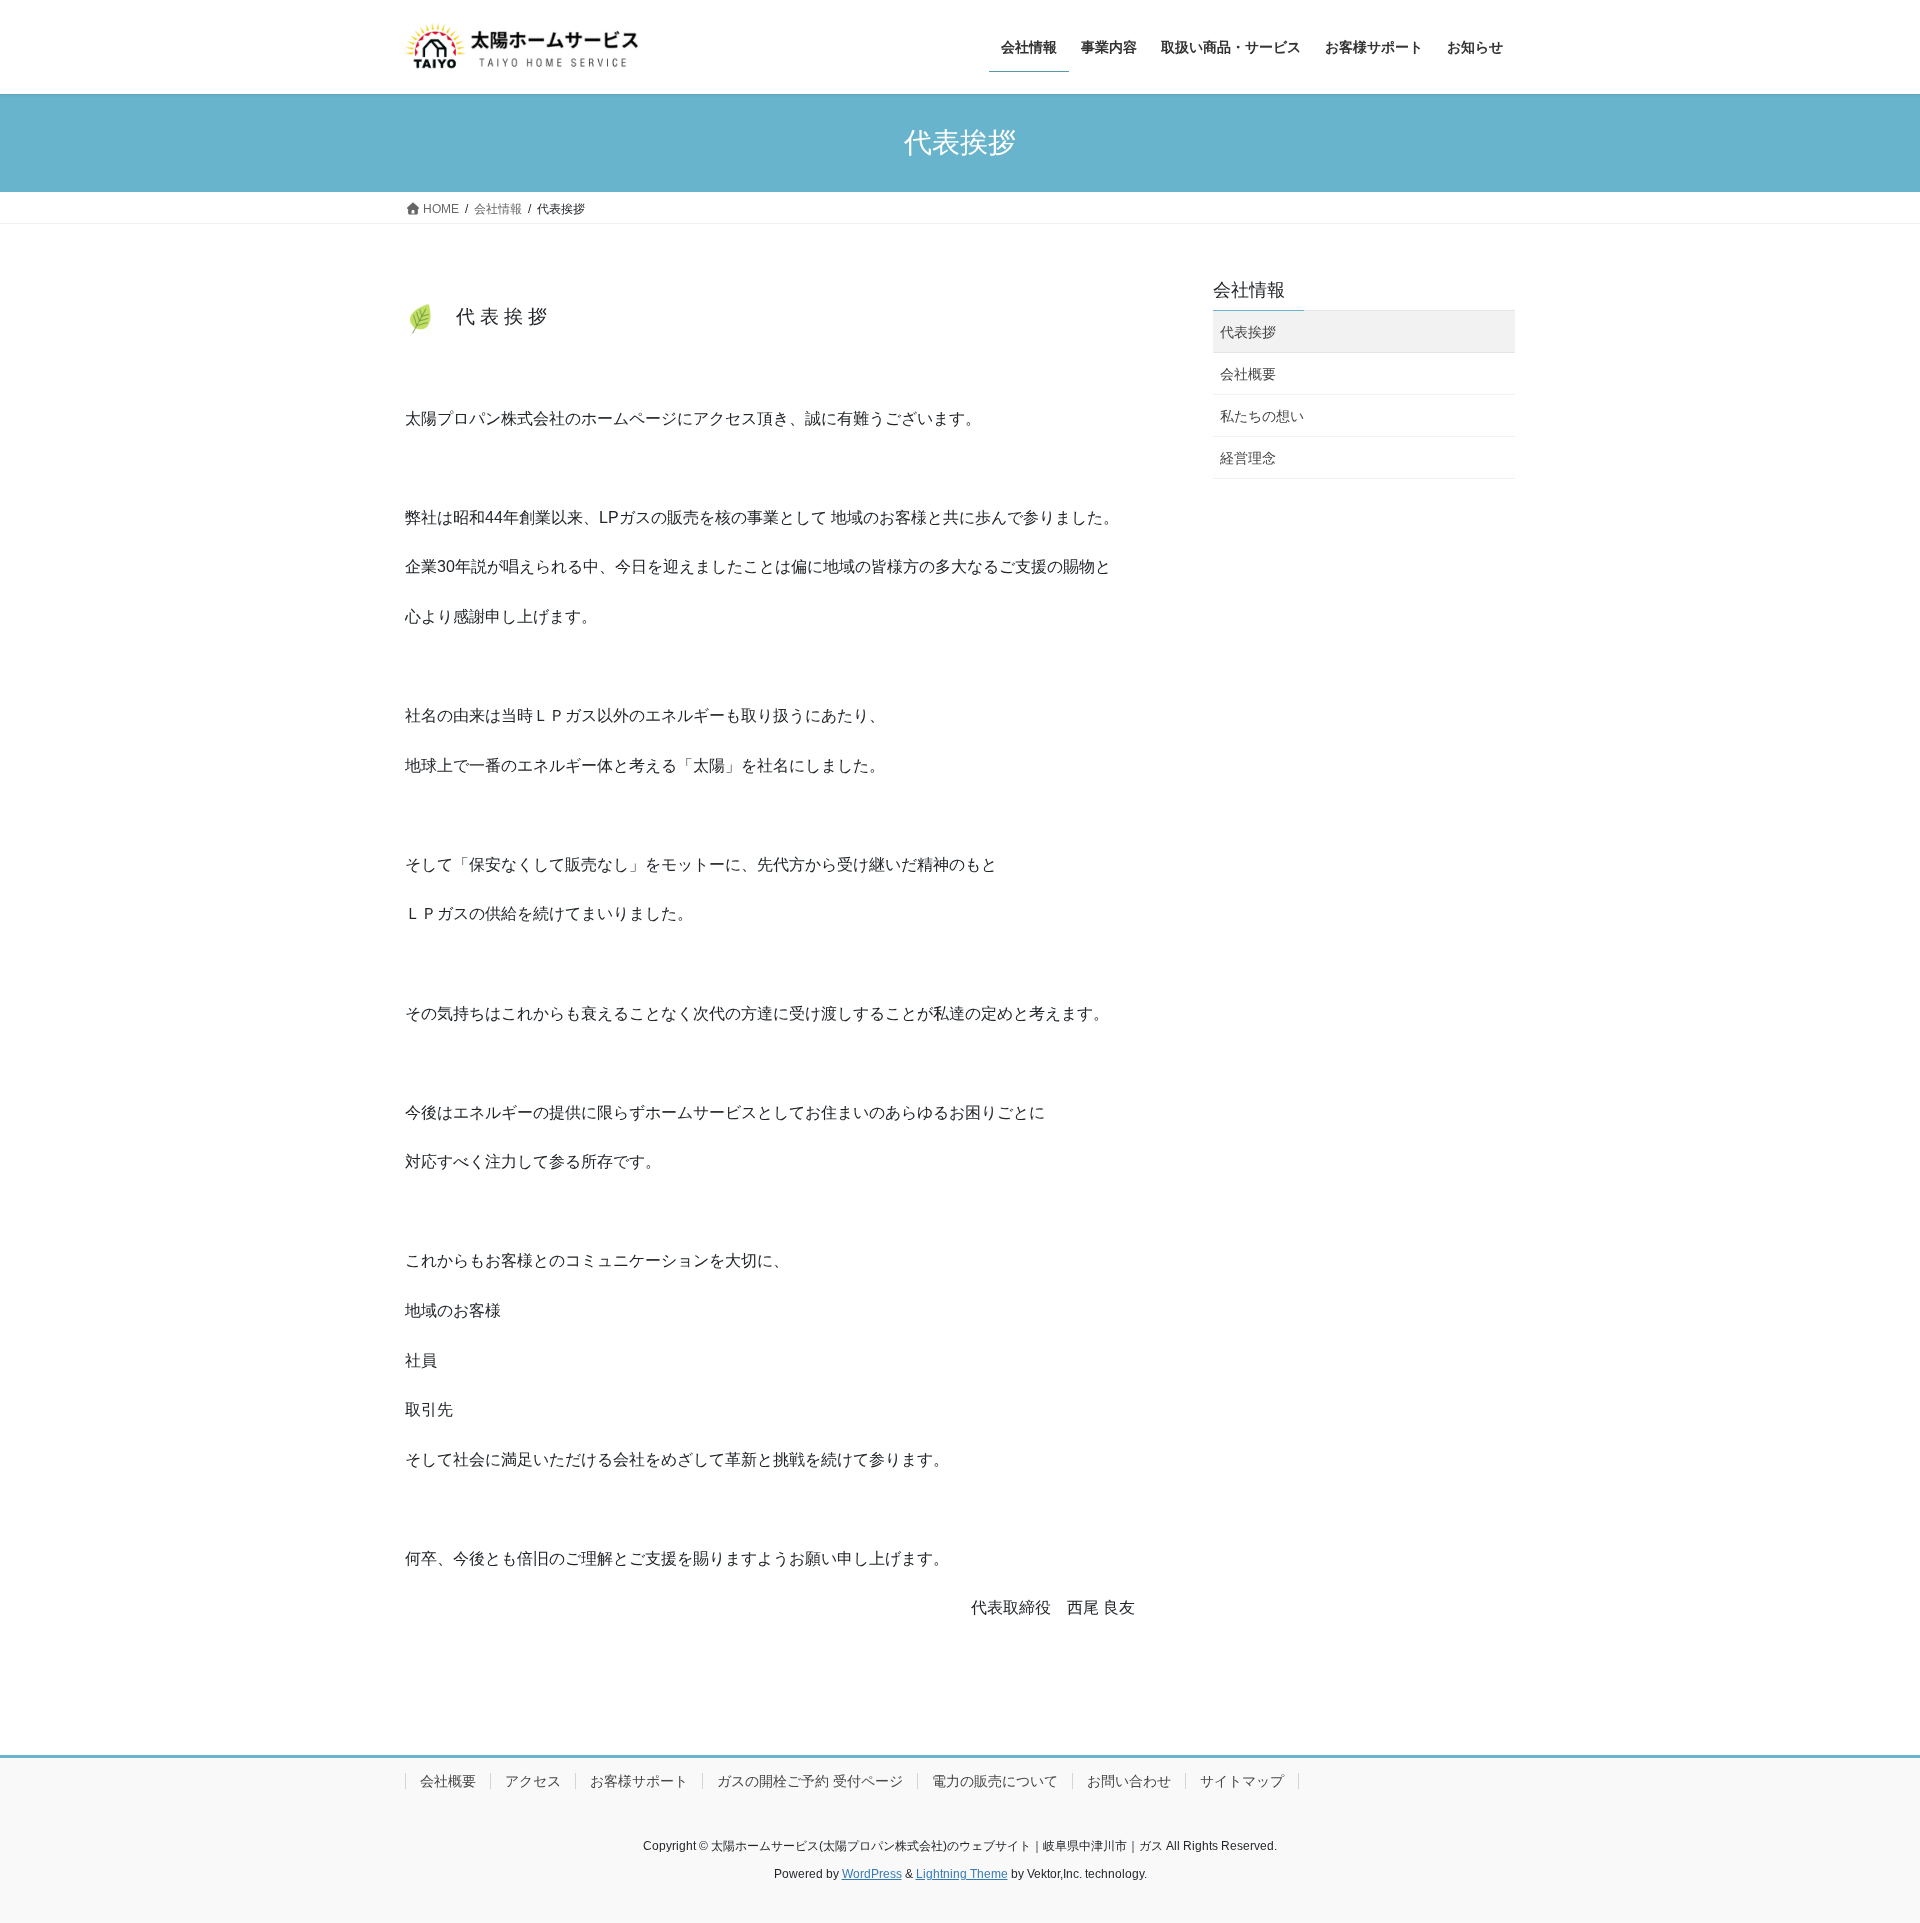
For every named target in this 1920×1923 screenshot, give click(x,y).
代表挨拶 (1248, 332)
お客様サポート (639, 1781)
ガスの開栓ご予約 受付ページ (810, 1781)
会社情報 (1249, 290)
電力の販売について (995, 1781)
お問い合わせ (1129, 1781)
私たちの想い (1262, 416)
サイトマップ (1242, 1781)
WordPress (872, 1874)
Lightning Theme (962, 1874)
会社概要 (1248, 374)
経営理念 (1248, 458)
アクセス (533, 1781)
